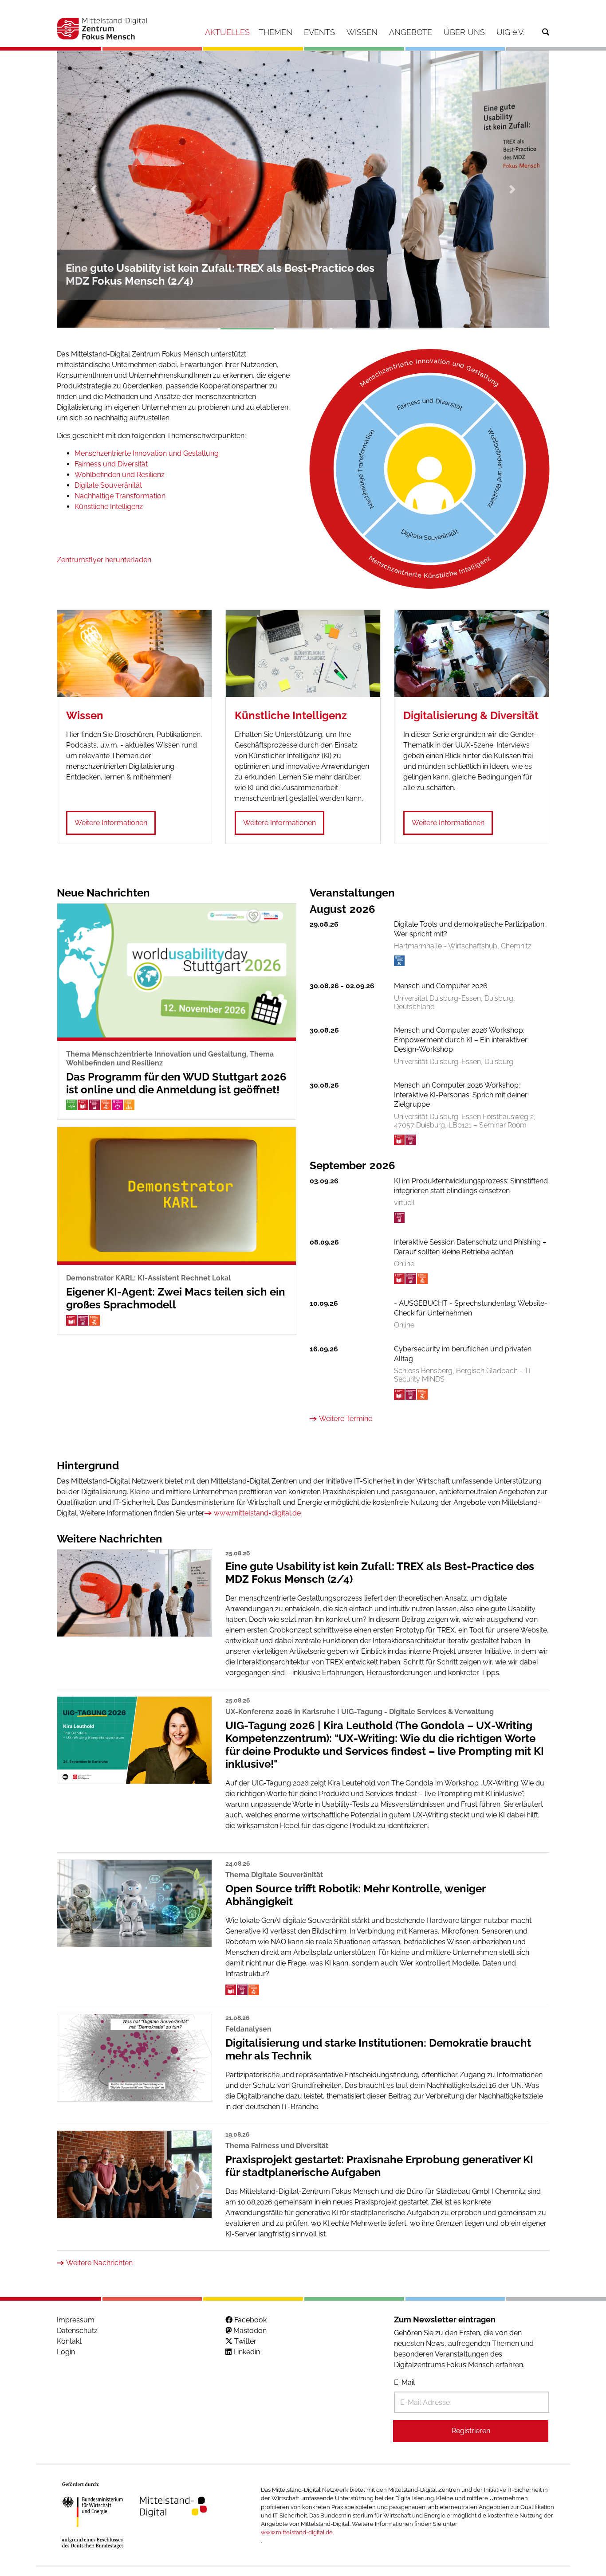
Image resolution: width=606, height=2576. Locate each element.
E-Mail (404, 2382)
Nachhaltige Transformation (120, 496)
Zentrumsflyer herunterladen (104, 560)
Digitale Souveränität (108, 485)
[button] (94, 189)
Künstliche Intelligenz (109, 507)
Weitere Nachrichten (99, 2262)
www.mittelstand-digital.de (257, 1513)
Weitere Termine (346, 1419)
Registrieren (471, 2431)
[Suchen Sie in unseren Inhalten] (546, 32)
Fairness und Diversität (111, 464)
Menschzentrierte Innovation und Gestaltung (147, 453)
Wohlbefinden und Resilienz (120, 475)
